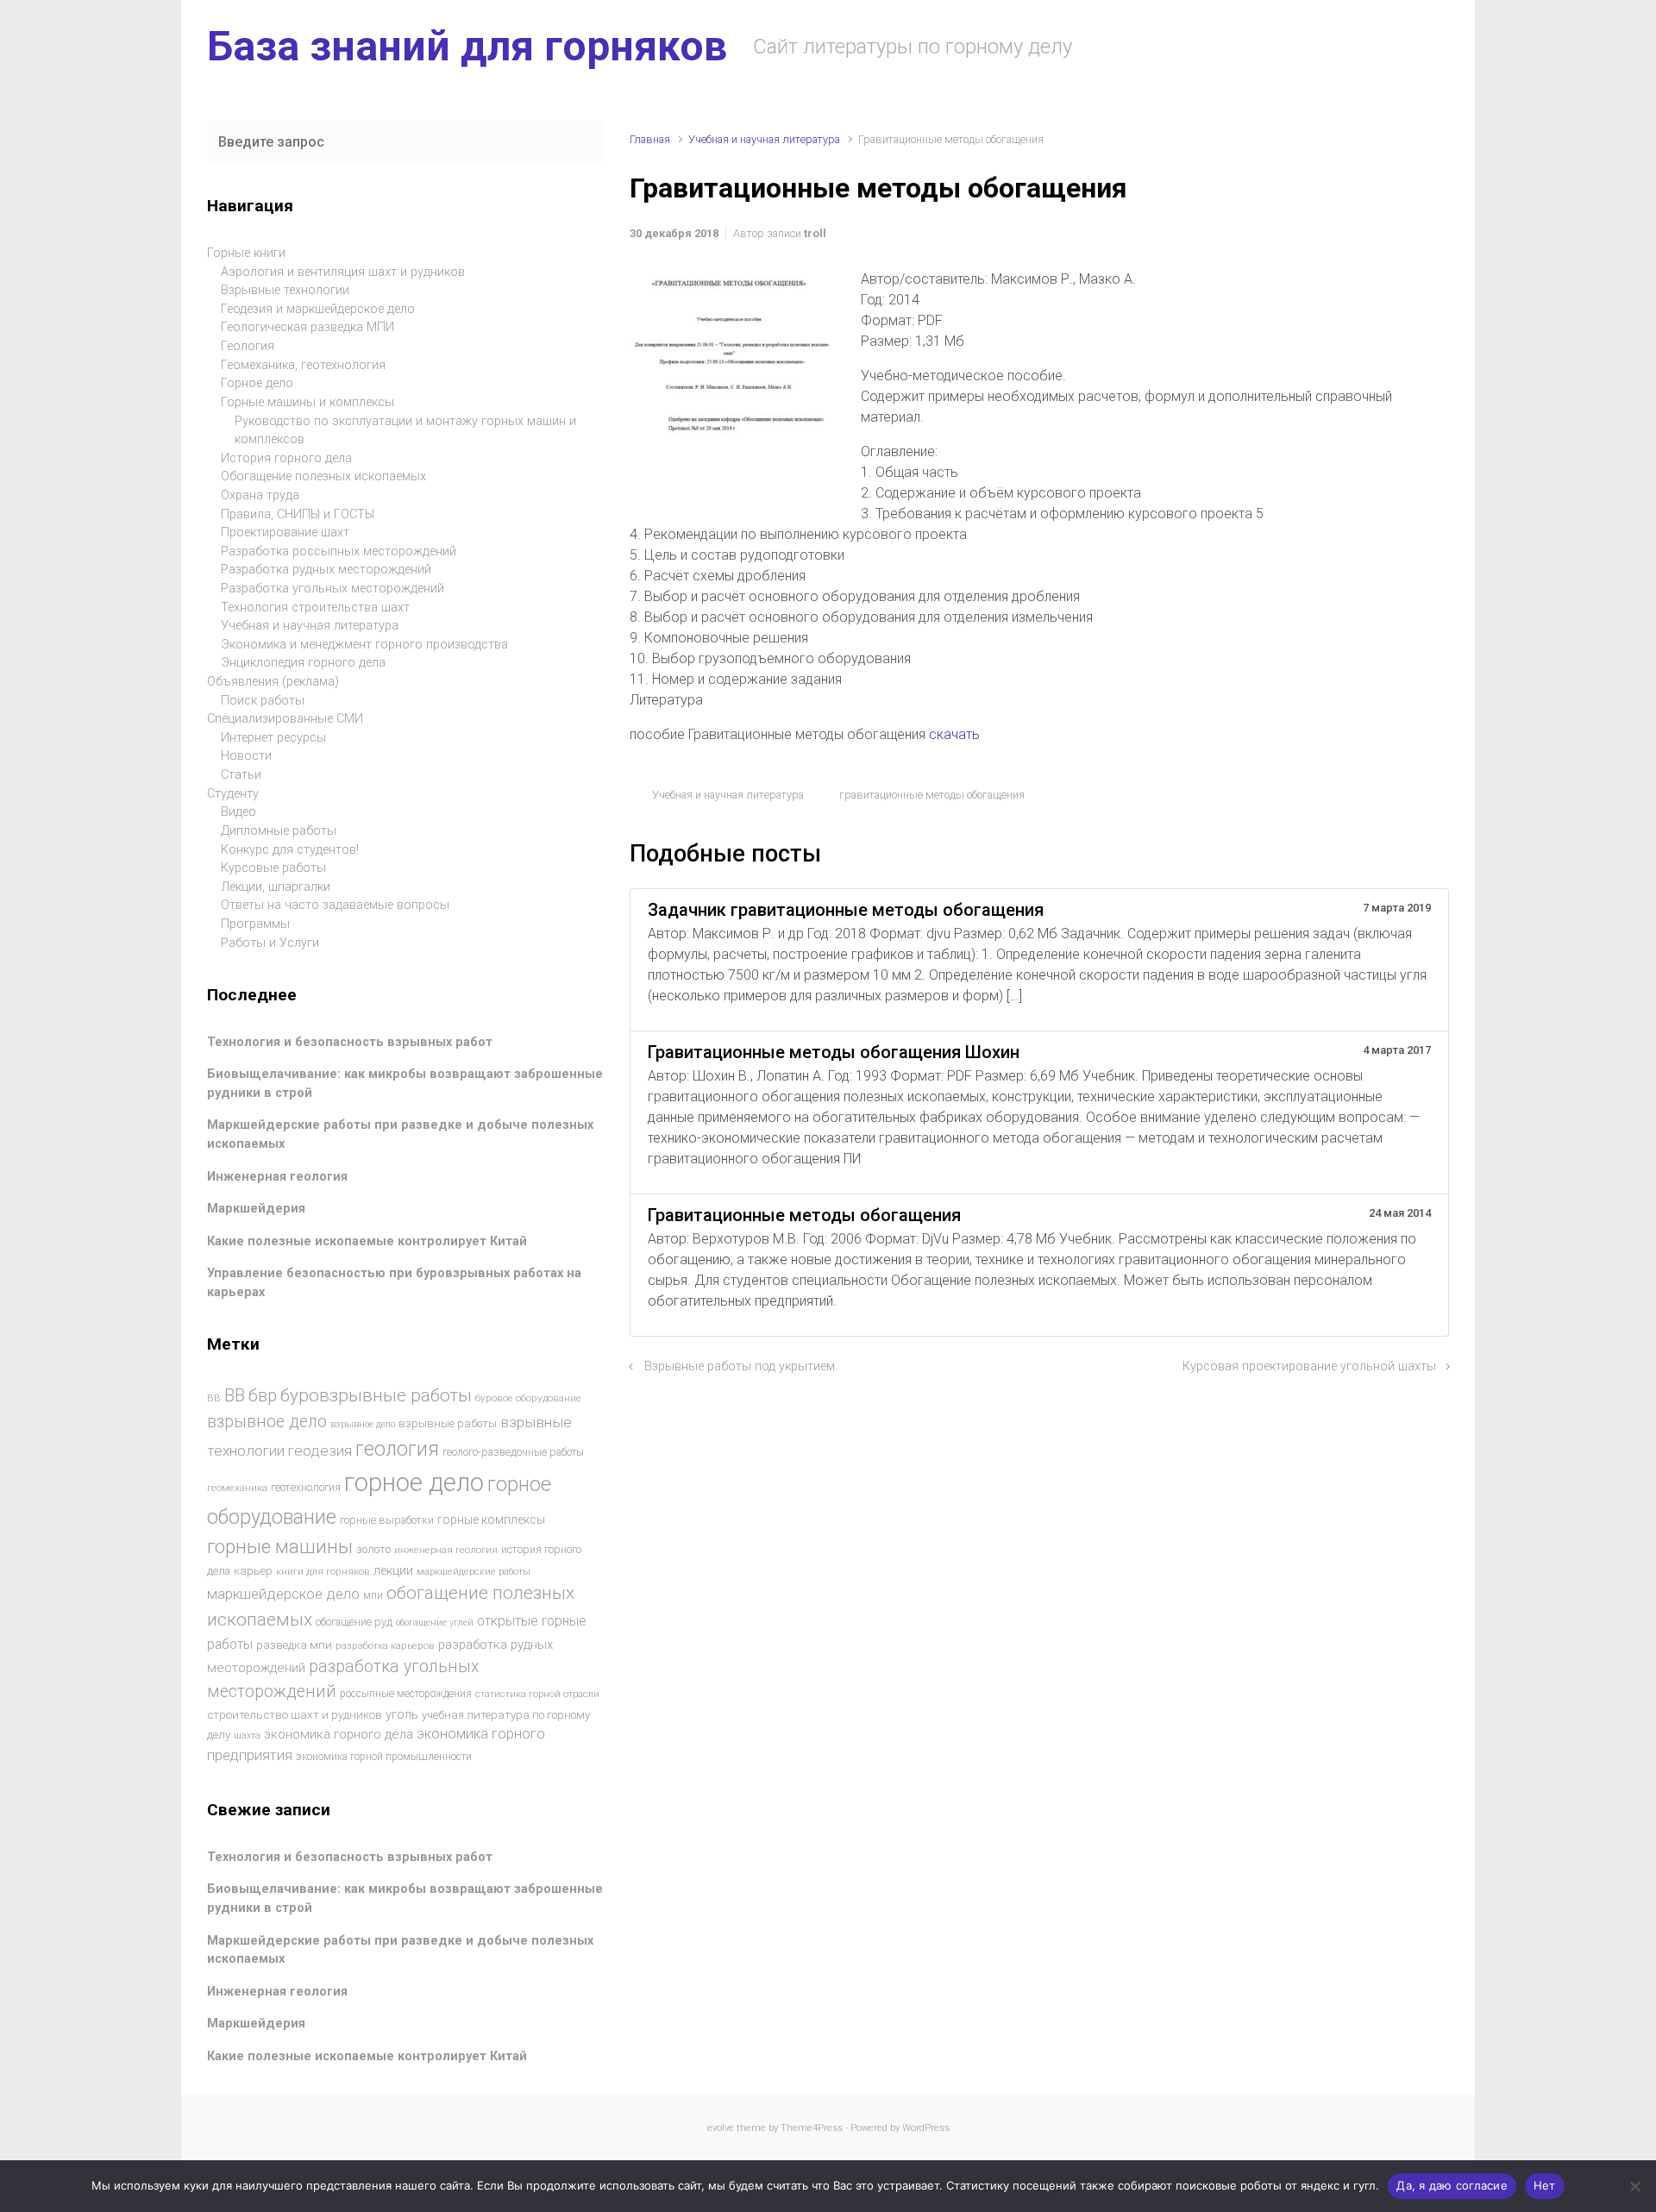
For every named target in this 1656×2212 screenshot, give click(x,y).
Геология (248, 346)
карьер (253, 1571)
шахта (247, 1736)
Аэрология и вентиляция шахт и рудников (343, 272)
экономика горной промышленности (384, 1757)
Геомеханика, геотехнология (303, 365)
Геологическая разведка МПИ (307, 327)
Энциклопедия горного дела (303, 663)
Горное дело (257, 383)
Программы (255, 924)
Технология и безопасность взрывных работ (350, 1042)
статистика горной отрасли (537, 1694)
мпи (373, 1595)
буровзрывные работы (376, 1395)
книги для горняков (323, 1571)
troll (815, 233)
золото (373, 1549)
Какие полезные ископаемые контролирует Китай (367, 1241)
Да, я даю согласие (1452, 2185)
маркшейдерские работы (474, 1572)
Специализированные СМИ (285, 719)
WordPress (926, 2128)
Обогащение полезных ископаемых (323, 476)
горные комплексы (491, 1520)
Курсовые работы (273, 868)
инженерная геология (446, 1550)
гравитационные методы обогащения (932, 795)
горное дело (414, 1482)
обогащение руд (354, 1622)
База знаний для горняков (467, 46)
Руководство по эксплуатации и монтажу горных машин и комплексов (405, 431)
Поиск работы (263, 701)
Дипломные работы (279, 831)
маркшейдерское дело (283, 1594)
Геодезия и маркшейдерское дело (318, 309)
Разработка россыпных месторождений (339, 551)
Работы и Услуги (270, 943)
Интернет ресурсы (273, 738)
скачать (954, 734)
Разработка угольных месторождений (332, 589)
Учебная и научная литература (764, 139)
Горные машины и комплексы (307, 402)
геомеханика (237, 1488)
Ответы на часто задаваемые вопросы (335, 905)
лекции (393, 1570)
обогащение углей (435, 1623)
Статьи (241, 775)
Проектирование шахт (285, 533)
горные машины (280, 1546)
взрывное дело (267, 1422)
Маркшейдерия (256, 1209)
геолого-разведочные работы (513, 1452)
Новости (246, 756)
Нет (1545, 2185)
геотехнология (306, 1487)
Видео (238, 812)
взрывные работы (448, 1423)
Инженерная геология (277, 1177)
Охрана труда (260, 495)
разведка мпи (294, 1645)
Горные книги (246, 253)
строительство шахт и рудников (295, 1715)
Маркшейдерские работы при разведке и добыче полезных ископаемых (400, 1950)
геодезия (320, 1451)
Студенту (233, 794)
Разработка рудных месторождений (326, 570)
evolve (721, 2128)
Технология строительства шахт (315, 608)
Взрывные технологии (285, 290)
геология (397, 1449)
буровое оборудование (528, 1398)
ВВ (214, 1398)
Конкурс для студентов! (290, 850)
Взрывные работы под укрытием (740, 1366)
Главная (650, 139)
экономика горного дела (339, 1734)
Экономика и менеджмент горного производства (364, 645)
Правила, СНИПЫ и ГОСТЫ (298, 514)
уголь (402, 1714)
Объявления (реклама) (273, 682)
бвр (263, 1396)
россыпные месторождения (406, 1694)
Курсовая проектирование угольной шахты (1309, 1366)
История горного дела (286, 458)
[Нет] (1634, 2186)
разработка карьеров (385, 1645)
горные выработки (387, 1520)
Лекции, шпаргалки (276, 887)
